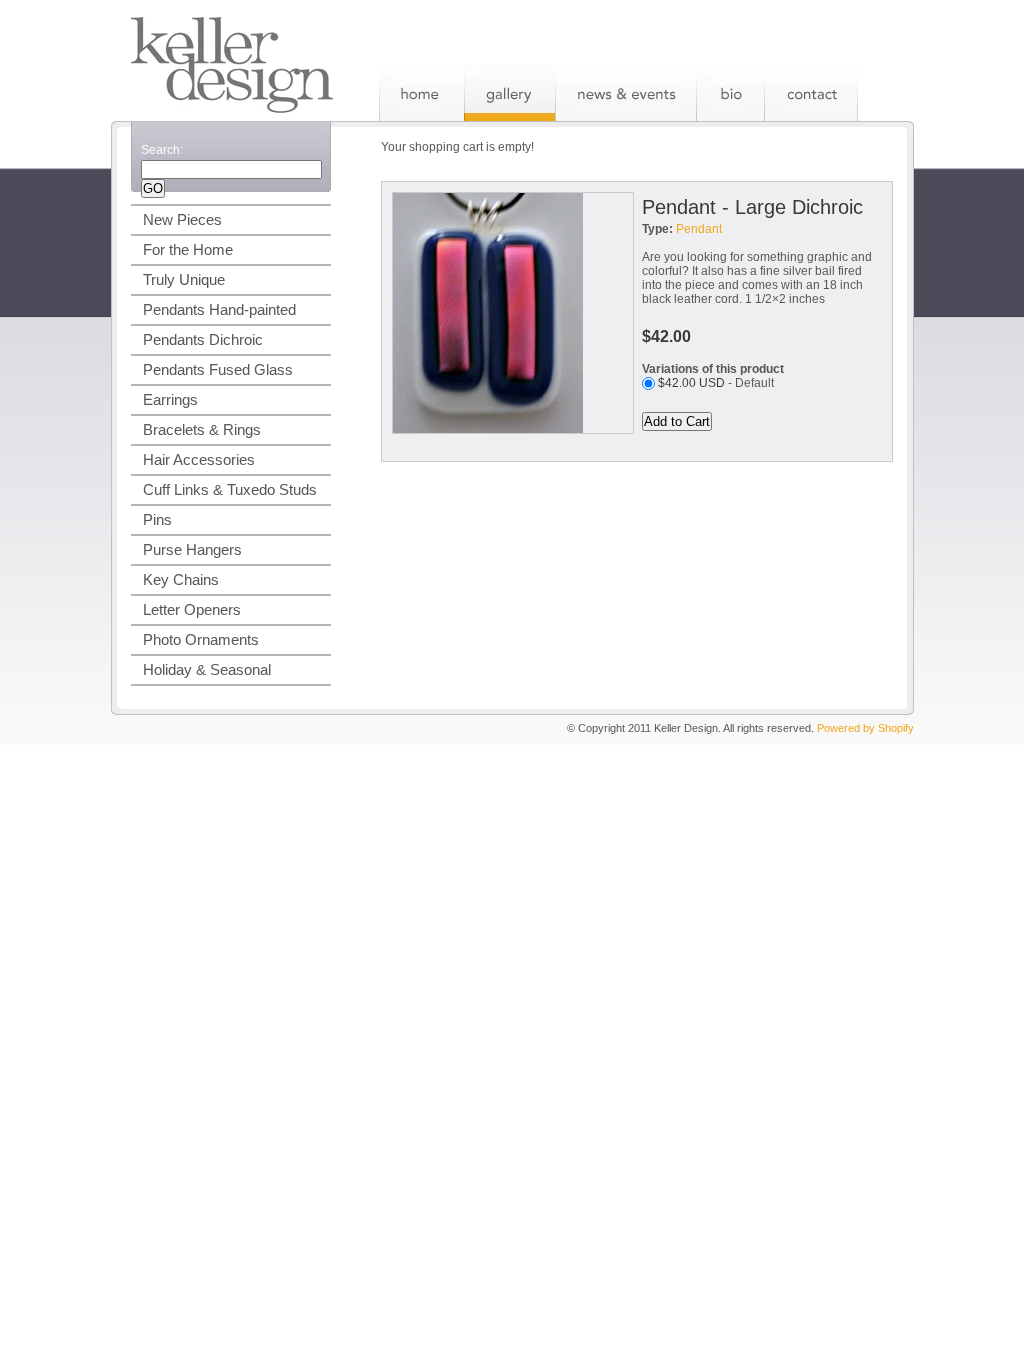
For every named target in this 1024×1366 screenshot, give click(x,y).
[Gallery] (509, 92)
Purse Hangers (192, 549)
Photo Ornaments (201, 639)
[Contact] (811, 92)
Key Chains (181, 579)
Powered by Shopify (865, 728)
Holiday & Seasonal (207, 669)
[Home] (421, 92)
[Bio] (730, 92)
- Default (716, 383)
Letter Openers (192, 609)
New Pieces (182, 219)
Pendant (699, 229)
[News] (625, 92)
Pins (157, 519)
